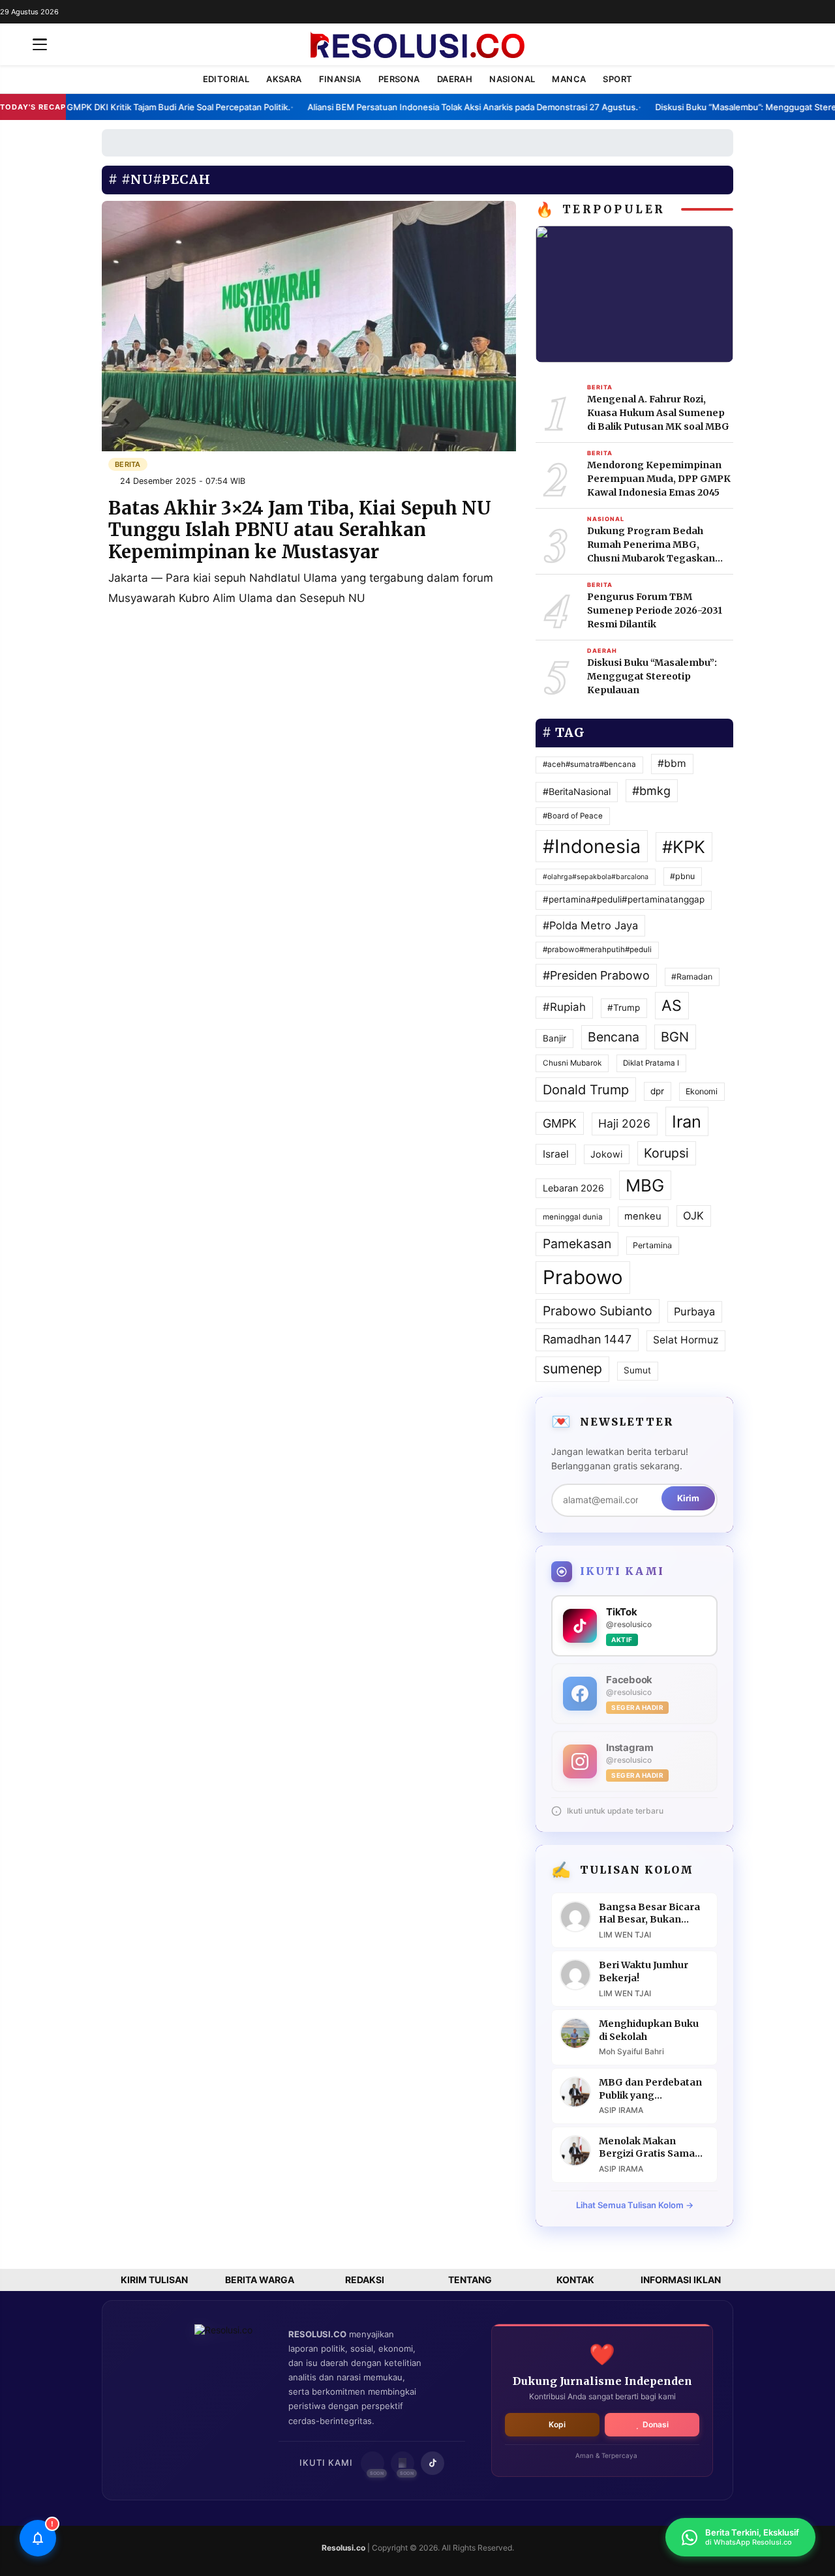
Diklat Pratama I (651, 1063)
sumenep (572, 1368)
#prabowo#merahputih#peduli (597, 950)
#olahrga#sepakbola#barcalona (596, 877)
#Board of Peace (573, 816)
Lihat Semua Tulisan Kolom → (635, 2205)
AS (672, 1006)
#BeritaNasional (577, 791)
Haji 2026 (624, 1123)
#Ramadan (692, 977)
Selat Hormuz (686, 1340)
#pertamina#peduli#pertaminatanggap (624, 899)
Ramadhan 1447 (587, 1339)
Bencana (614, 1037)
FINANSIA (340, 79)
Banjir (554, 1038)
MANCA (569, 79)
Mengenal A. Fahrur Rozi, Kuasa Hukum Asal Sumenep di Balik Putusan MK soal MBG (658, 413)
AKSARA (284, 79)
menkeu (643, 1216)
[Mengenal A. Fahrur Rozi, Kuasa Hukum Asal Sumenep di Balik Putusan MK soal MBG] (634, 293)
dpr (657, 1091)
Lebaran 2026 (573, 1188)
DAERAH (455, 79)
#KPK (684, 847)
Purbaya (694, 1311)
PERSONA (399, 79)
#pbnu (682, 876)
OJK (693, 1216)
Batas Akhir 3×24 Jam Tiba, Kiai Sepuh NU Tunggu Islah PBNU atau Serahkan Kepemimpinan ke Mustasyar (300, 530)
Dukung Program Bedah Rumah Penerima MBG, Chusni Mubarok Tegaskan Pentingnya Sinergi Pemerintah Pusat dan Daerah (659, 545)
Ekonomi (702, 1091)
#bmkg (651, 791)
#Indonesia (592, 846)
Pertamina (652, 1245)
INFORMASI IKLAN (681, 2280)
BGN (675, 1037)
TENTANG (470, 2280)
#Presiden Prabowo (596, 975)
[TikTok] (433, 2463)
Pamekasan (577, 1244)
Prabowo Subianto (598, 1311)
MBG (645, 1185)
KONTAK (575, 2280)
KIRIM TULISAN (154, 2280)
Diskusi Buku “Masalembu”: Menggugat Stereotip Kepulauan (652, 676)
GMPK (560, 1123)
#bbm (672, 763)
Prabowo (583, 1277)
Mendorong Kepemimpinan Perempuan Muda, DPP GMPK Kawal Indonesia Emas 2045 (659, 479)
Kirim (688, 1498)
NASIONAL (512, 79)
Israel (556, 1154)
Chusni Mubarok (572, 1063)
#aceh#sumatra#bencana (589, 764)
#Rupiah (564, 1007)
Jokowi (606, 1154)
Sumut (637, 1370)
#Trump (624, 1008)
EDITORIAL (226, 79)
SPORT (617, 79)
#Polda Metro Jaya (590, 925)
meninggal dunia (573, 1217)
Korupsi (666, 1153)
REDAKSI (365, 2280)
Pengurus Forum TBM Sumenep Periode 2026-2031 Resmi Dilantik (655, 610)
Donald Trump (586, 1090)
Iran (687, 1121)
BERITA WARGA (260, 2280)
